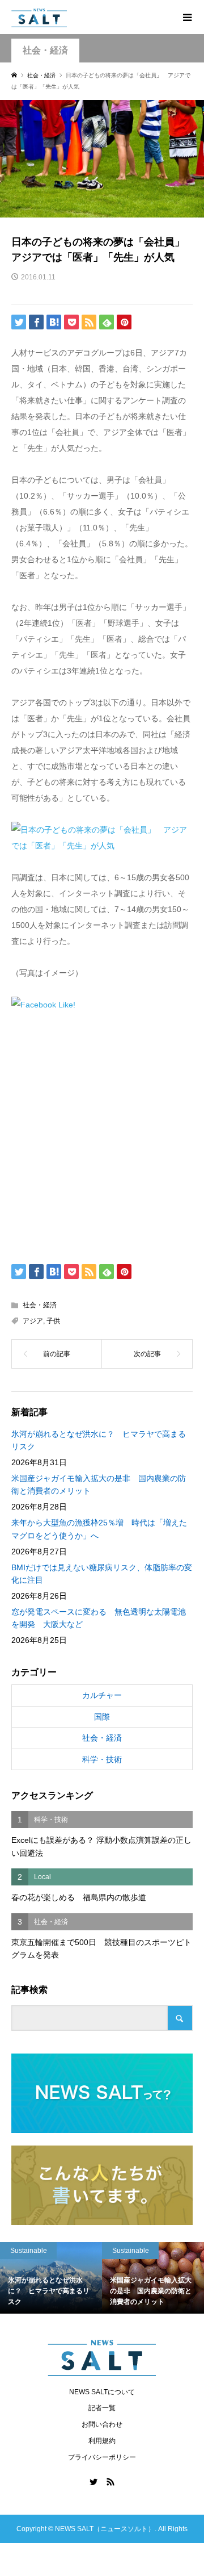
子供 (53, 1321)
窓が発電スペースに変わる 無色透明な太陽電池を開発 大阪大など (99, 1618)
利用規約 (102, 2441)
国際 (102, 1717)
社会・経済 (45, 50)
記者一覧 (102, 2408)
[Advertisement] (102, 1135)
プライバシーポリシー (102, 2457)
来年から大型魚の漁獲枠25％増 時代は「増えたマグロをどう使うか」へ (99, 1529)
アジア (33, 1321)
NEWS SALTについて (102, 2392)
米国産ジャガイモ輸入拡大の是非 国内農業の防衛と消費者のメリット (99, 1484)
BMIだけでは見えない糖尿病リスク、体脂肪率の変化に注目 (102, 1574)
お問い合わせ (102, 2424)
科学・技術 (102, 1759)
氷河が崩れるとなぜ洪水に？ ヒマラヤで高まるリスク (99, 1440)
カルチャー (102, 1695)
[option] (70, 2278)
